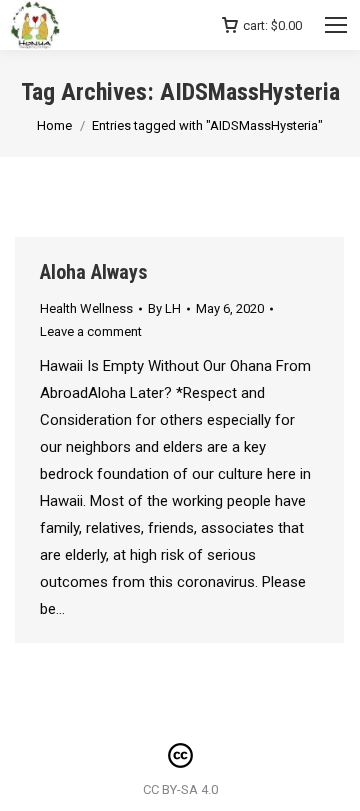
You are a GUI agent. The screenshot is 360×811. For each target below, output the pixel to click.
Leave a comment (91, 331)
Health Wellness (86, 308)
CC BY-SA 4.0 (180, 789)
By (164, 308)
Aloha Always (94, 272)
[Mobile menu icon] (336, 25)
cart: (272, 25)
